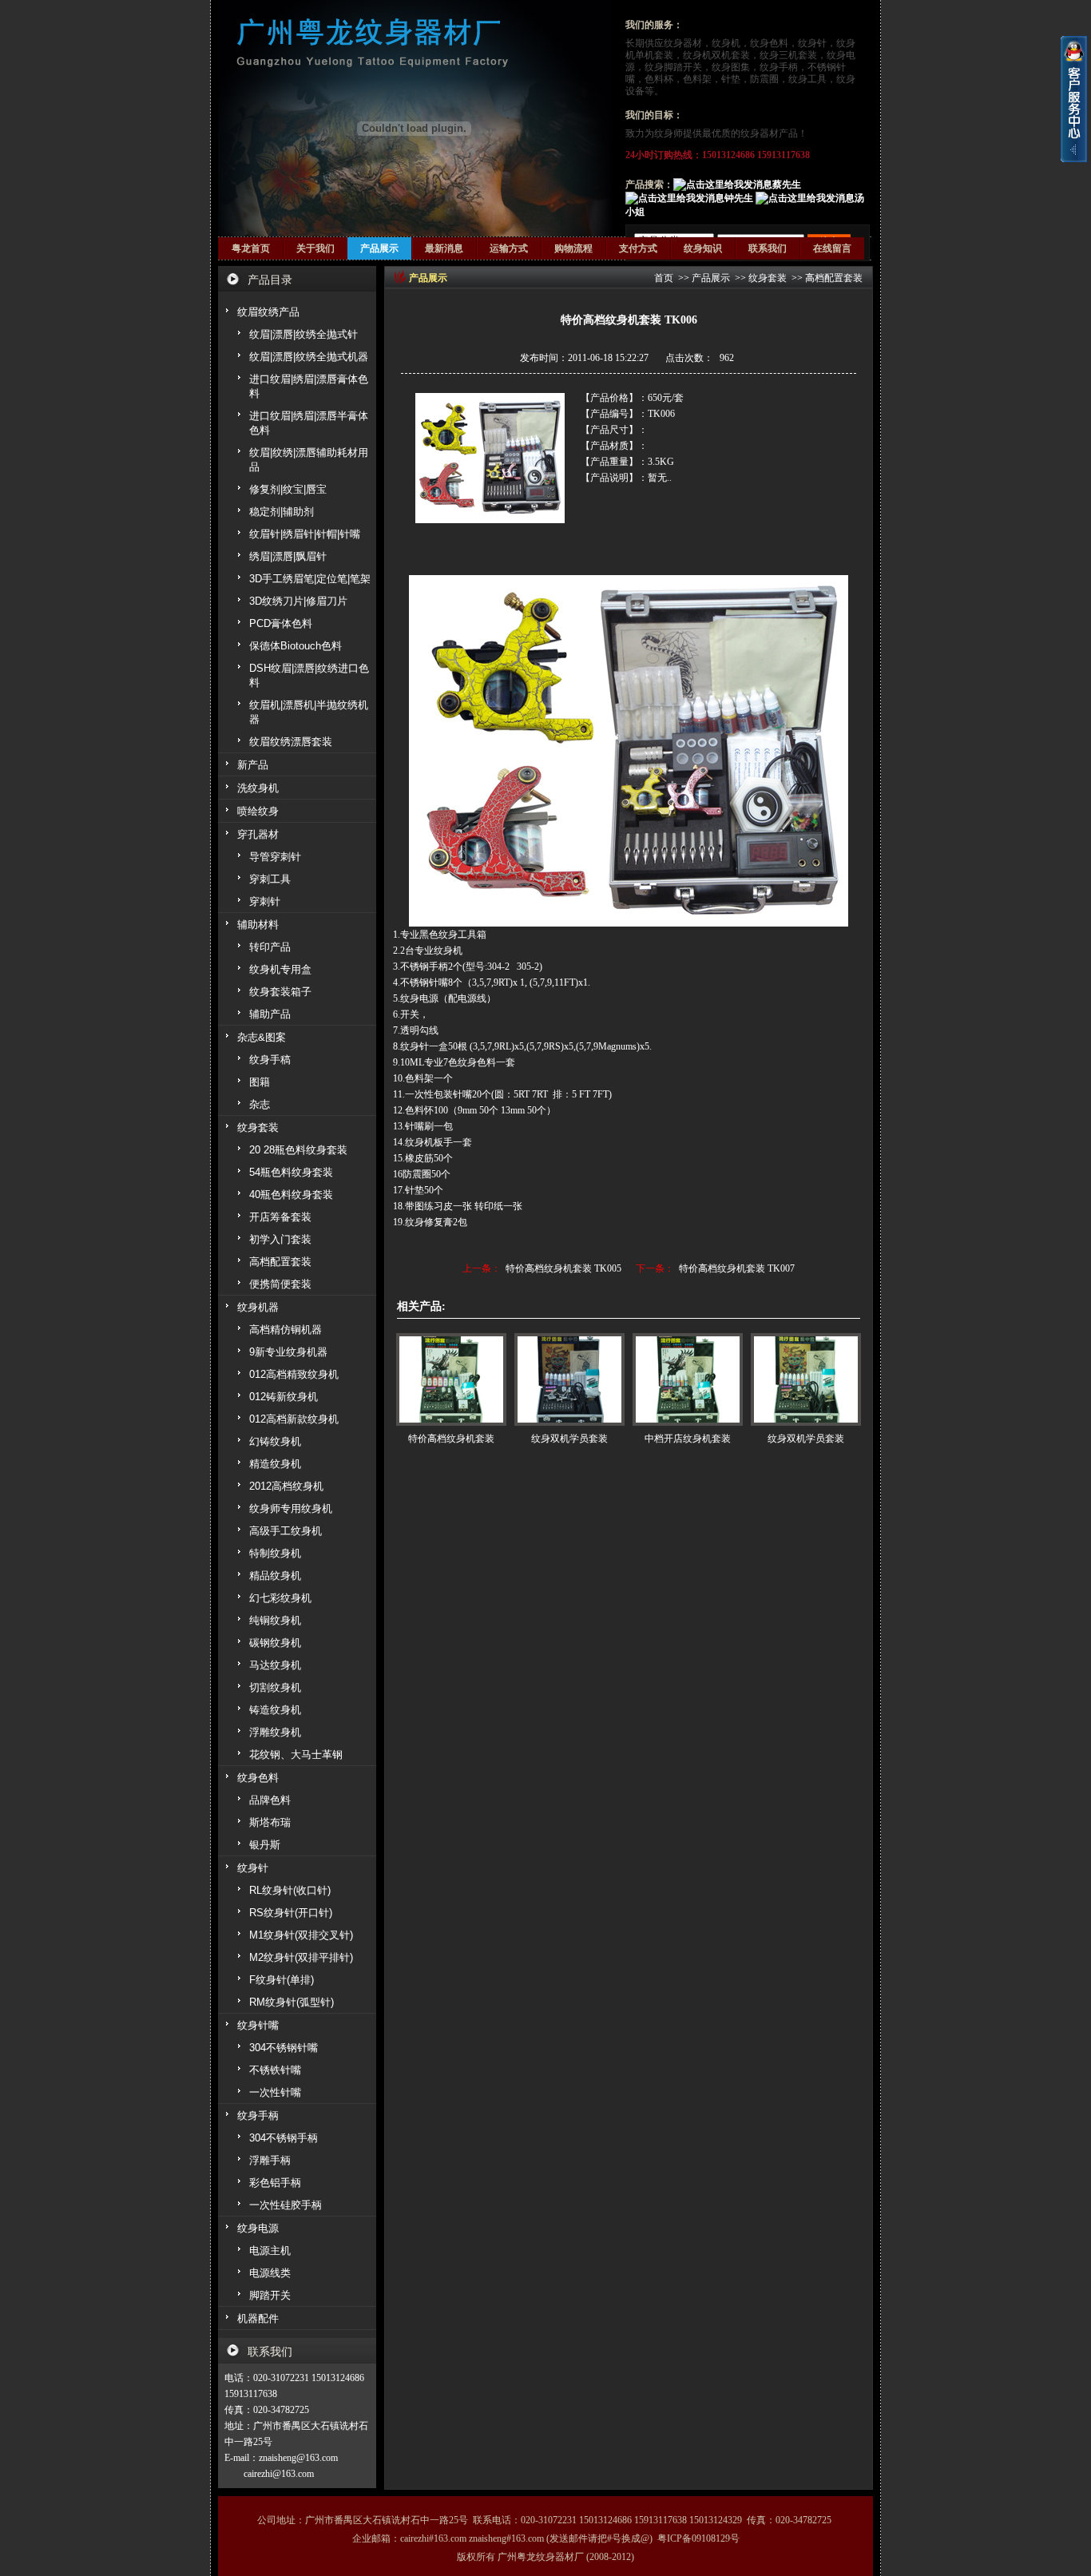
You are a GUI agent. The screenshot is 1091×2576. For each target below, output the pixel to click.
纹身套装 (768, 278)
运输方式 (509, 248)
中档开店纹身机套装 (688, 1439)
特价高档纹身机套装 (451, 1439)
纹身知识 (703, 248)
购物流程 (573, 248)
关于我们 (315, 248)
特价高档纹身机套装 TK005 (563, 1268)
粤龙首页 (251, 248)
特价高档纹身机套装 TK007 (737, 1268)
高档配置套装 (834, 278)
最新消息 (444, 248)
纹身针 (812, 43)
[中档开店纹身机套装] (688, 1379)
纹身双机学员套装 (569, 1439)
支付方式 (638, 248)
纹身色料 (769, 43)
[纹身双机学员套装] (569, 1379)
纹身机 (726, 43)
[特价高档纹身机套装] (451, 1379)
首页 (664, 278)
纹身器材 (683, 43)
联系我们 (768, 248)
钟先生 (739, 198)
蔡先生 (787, 185)
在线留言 (832, 248)
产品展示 (379, 248)
